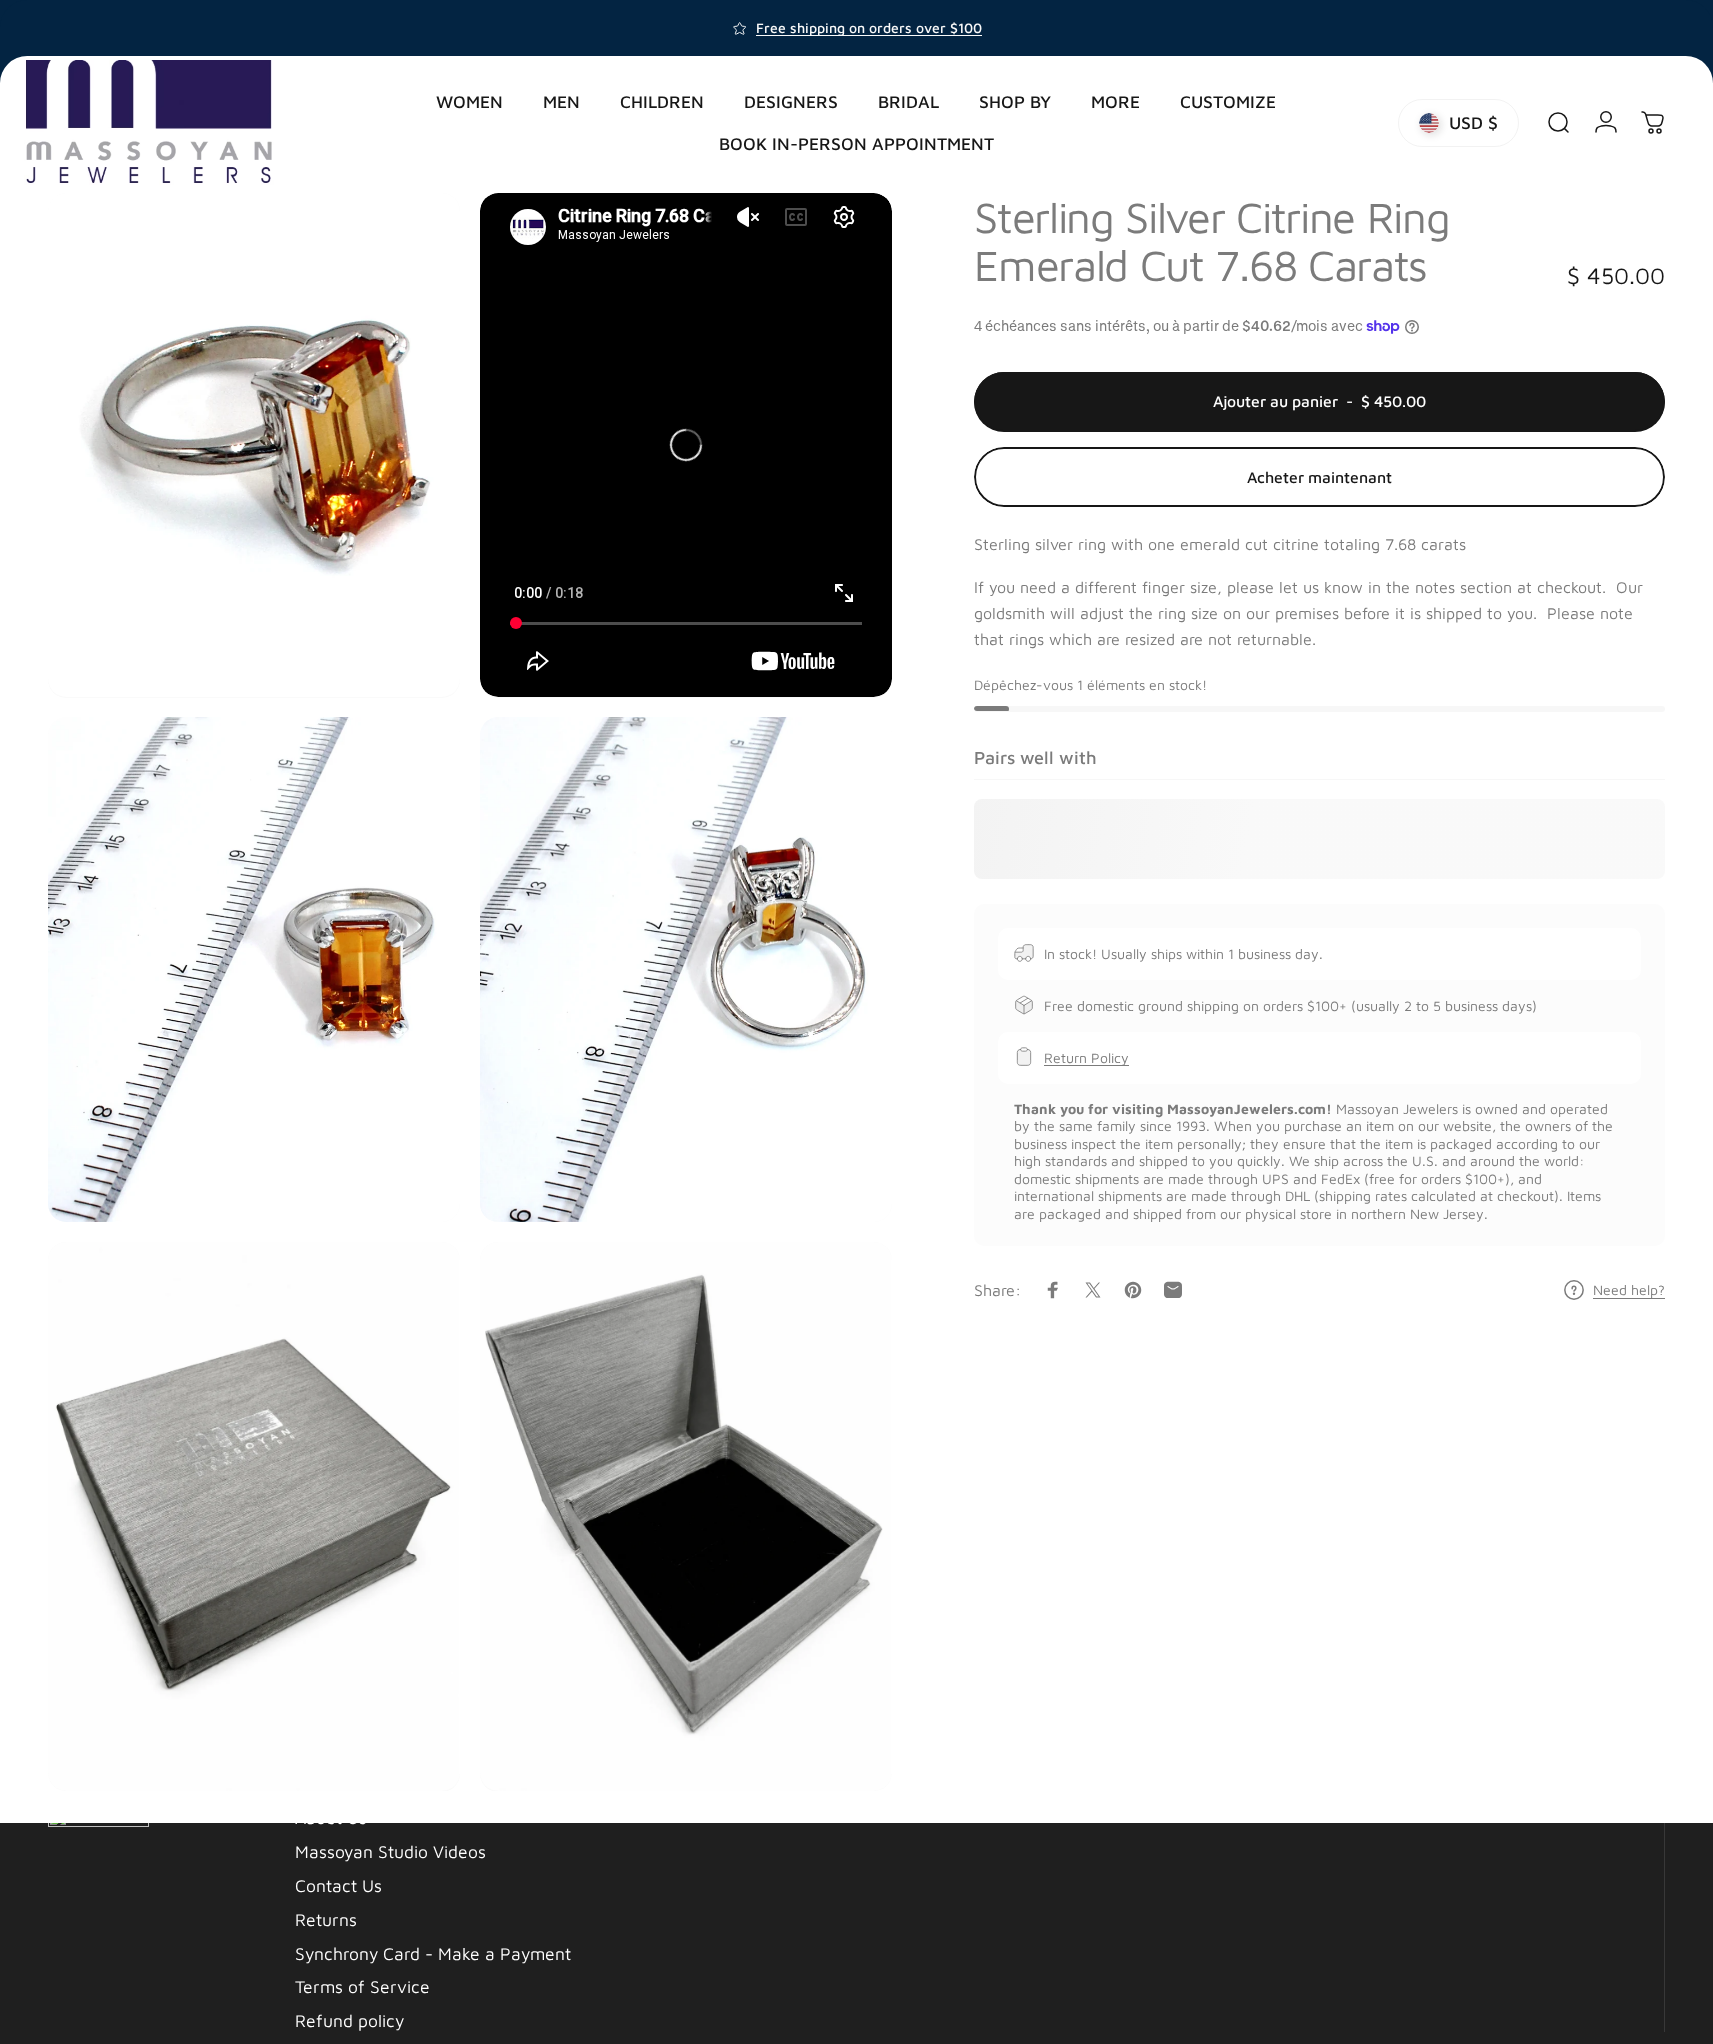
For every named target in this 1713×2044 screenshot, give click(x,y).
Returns (326, 1919)
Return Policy (1086, 1056)
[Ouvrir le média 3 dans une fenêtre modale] (254, 969)
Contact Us (338, 1885)
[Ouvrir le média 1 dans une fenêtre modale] (254, 445)
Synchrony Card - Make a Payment (433, 1953)
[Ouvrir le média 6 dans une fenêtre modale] (686, 1516)
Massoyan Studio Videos (390, 1851)
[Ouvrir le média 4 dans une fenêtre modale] (686, 969)
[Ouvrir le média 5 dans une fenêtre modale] (254, 1516)
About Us (331, 1817)
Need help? (1629, 1289)
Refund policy (349, 2020)
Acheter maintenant (1319, 477)
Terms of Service (362, 1986)
